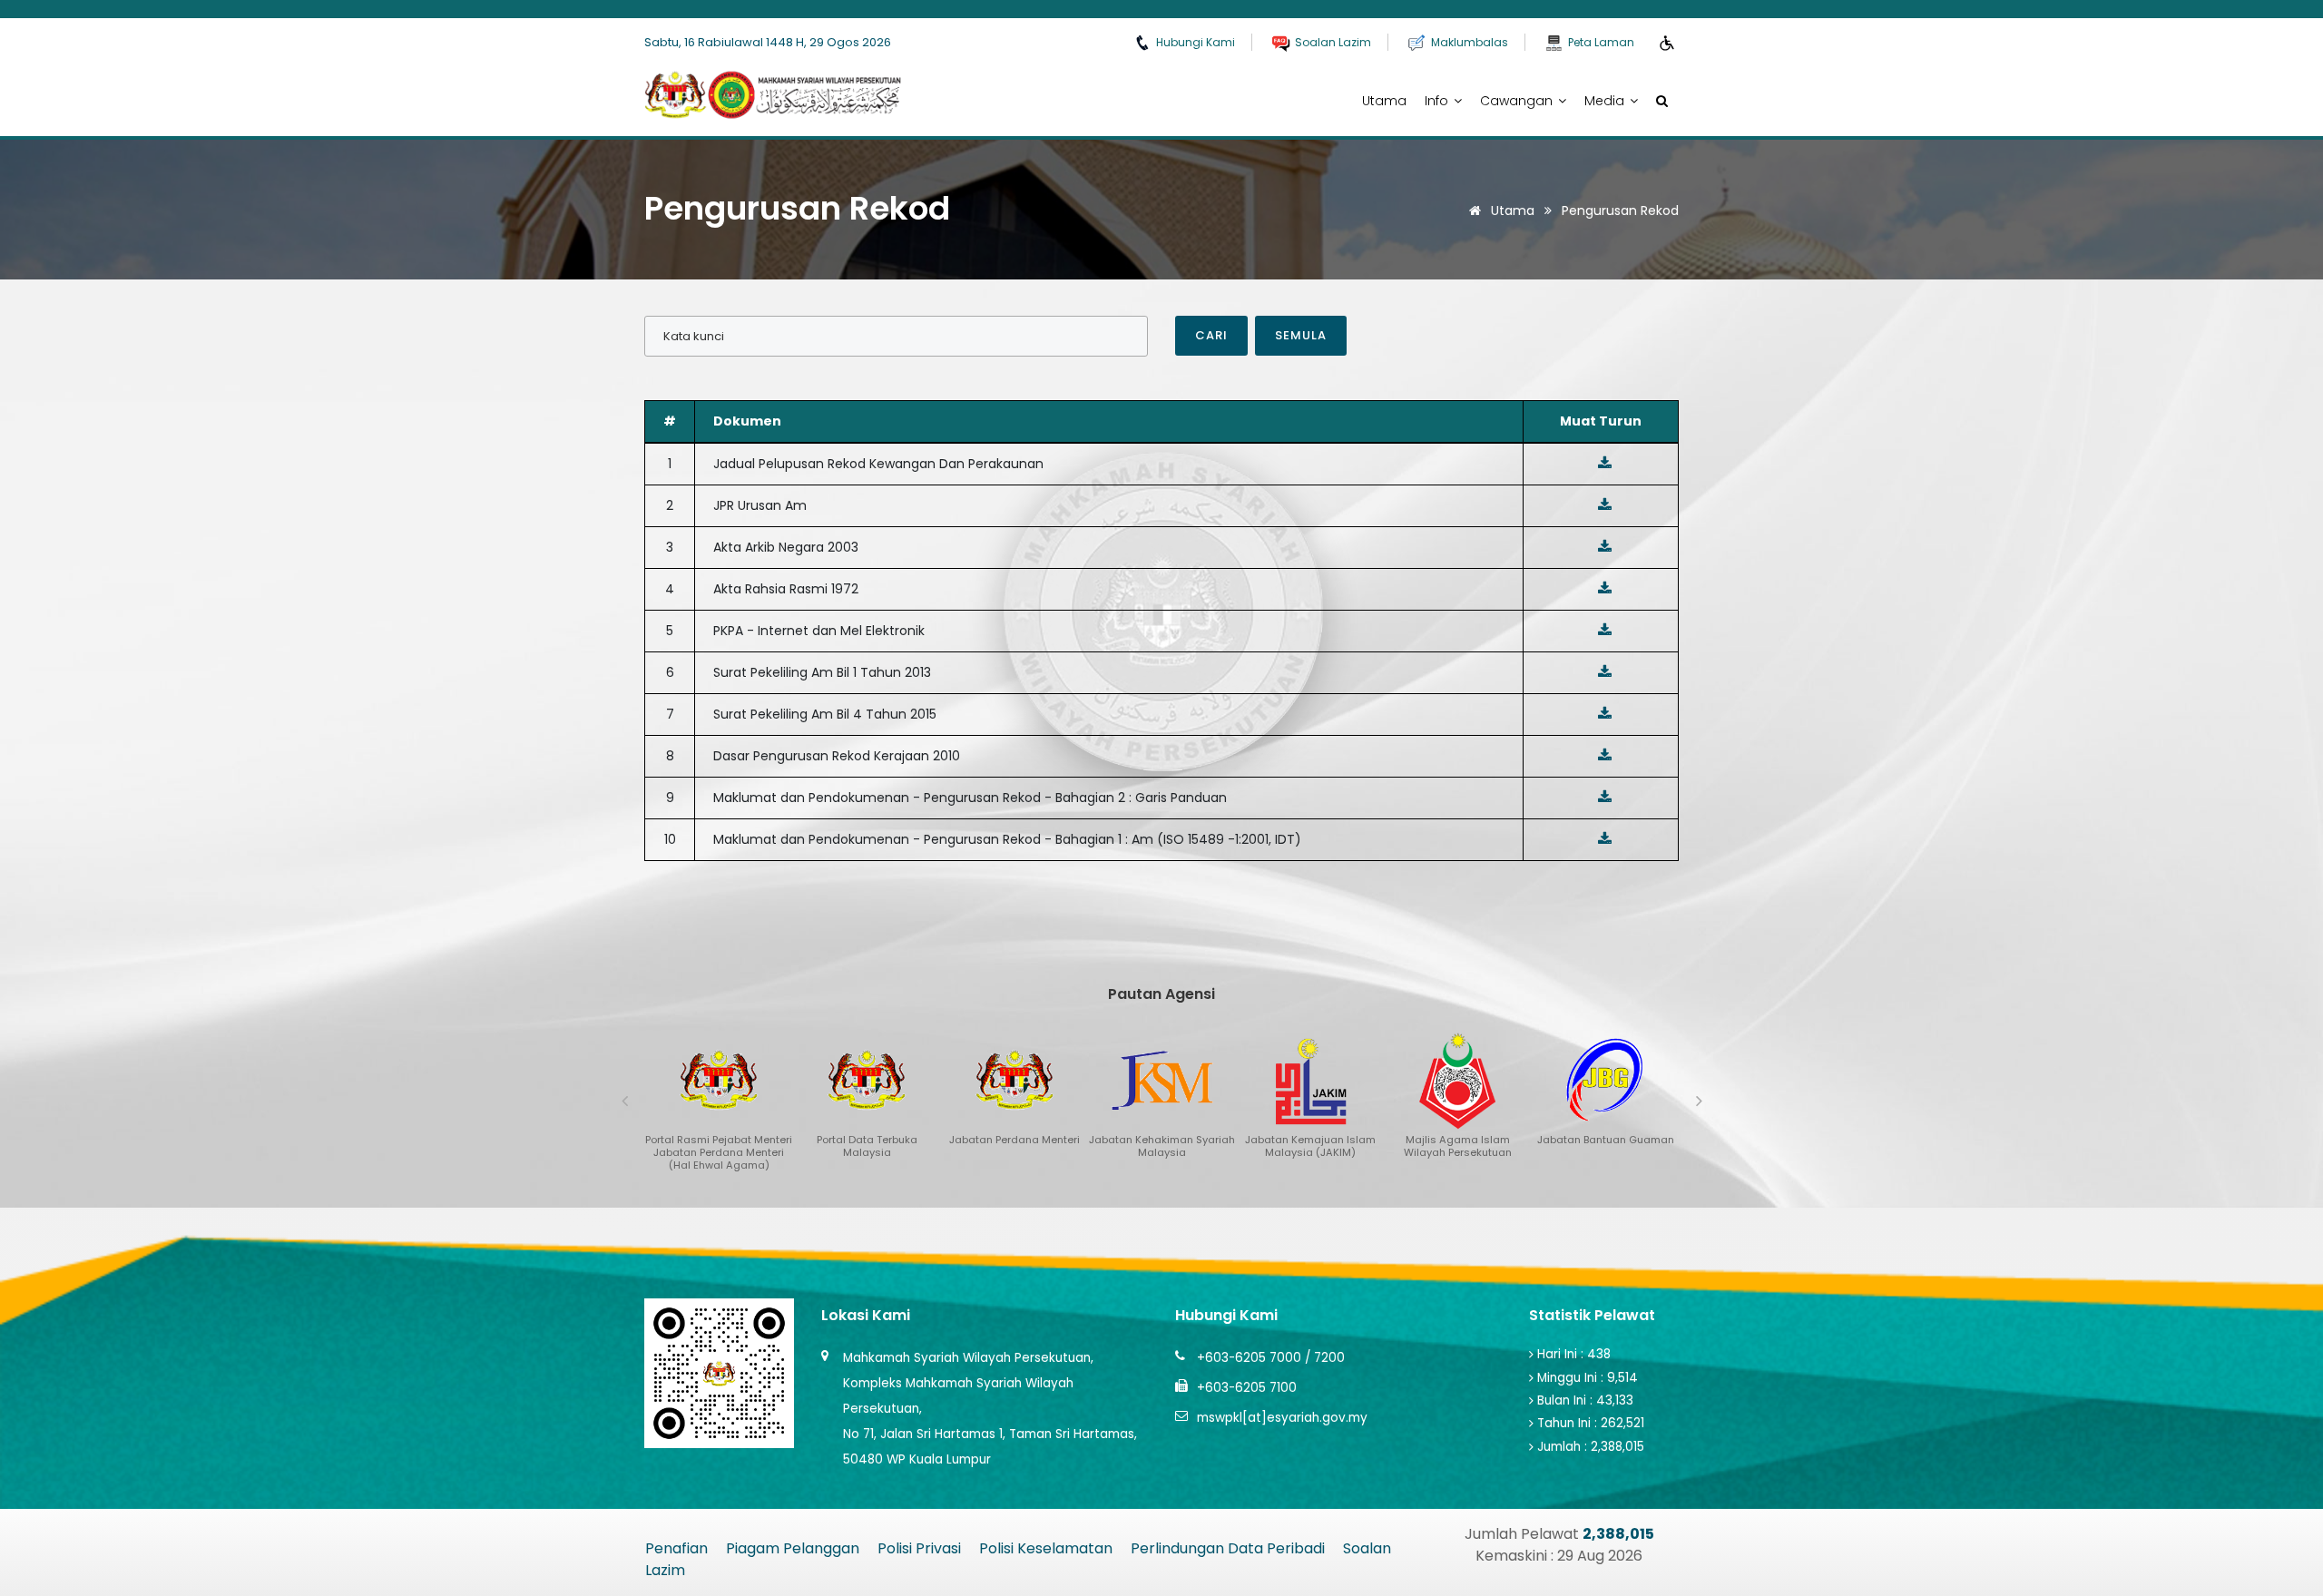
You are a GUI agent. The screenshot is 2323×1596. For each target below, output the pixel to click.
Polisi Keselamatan (1046, 1548)
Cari (1211, 335)
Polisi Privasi (919, 1548)
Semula (1301, 335)
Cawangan (1518, 101)
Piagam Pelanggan (793, 1548)
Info (1438, 101)
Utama (1384, 101)
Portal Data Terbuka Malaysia (809, 1570)
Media (1606, 101)
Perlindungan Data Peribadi (1228, 1548)
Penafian (676, 1548)
